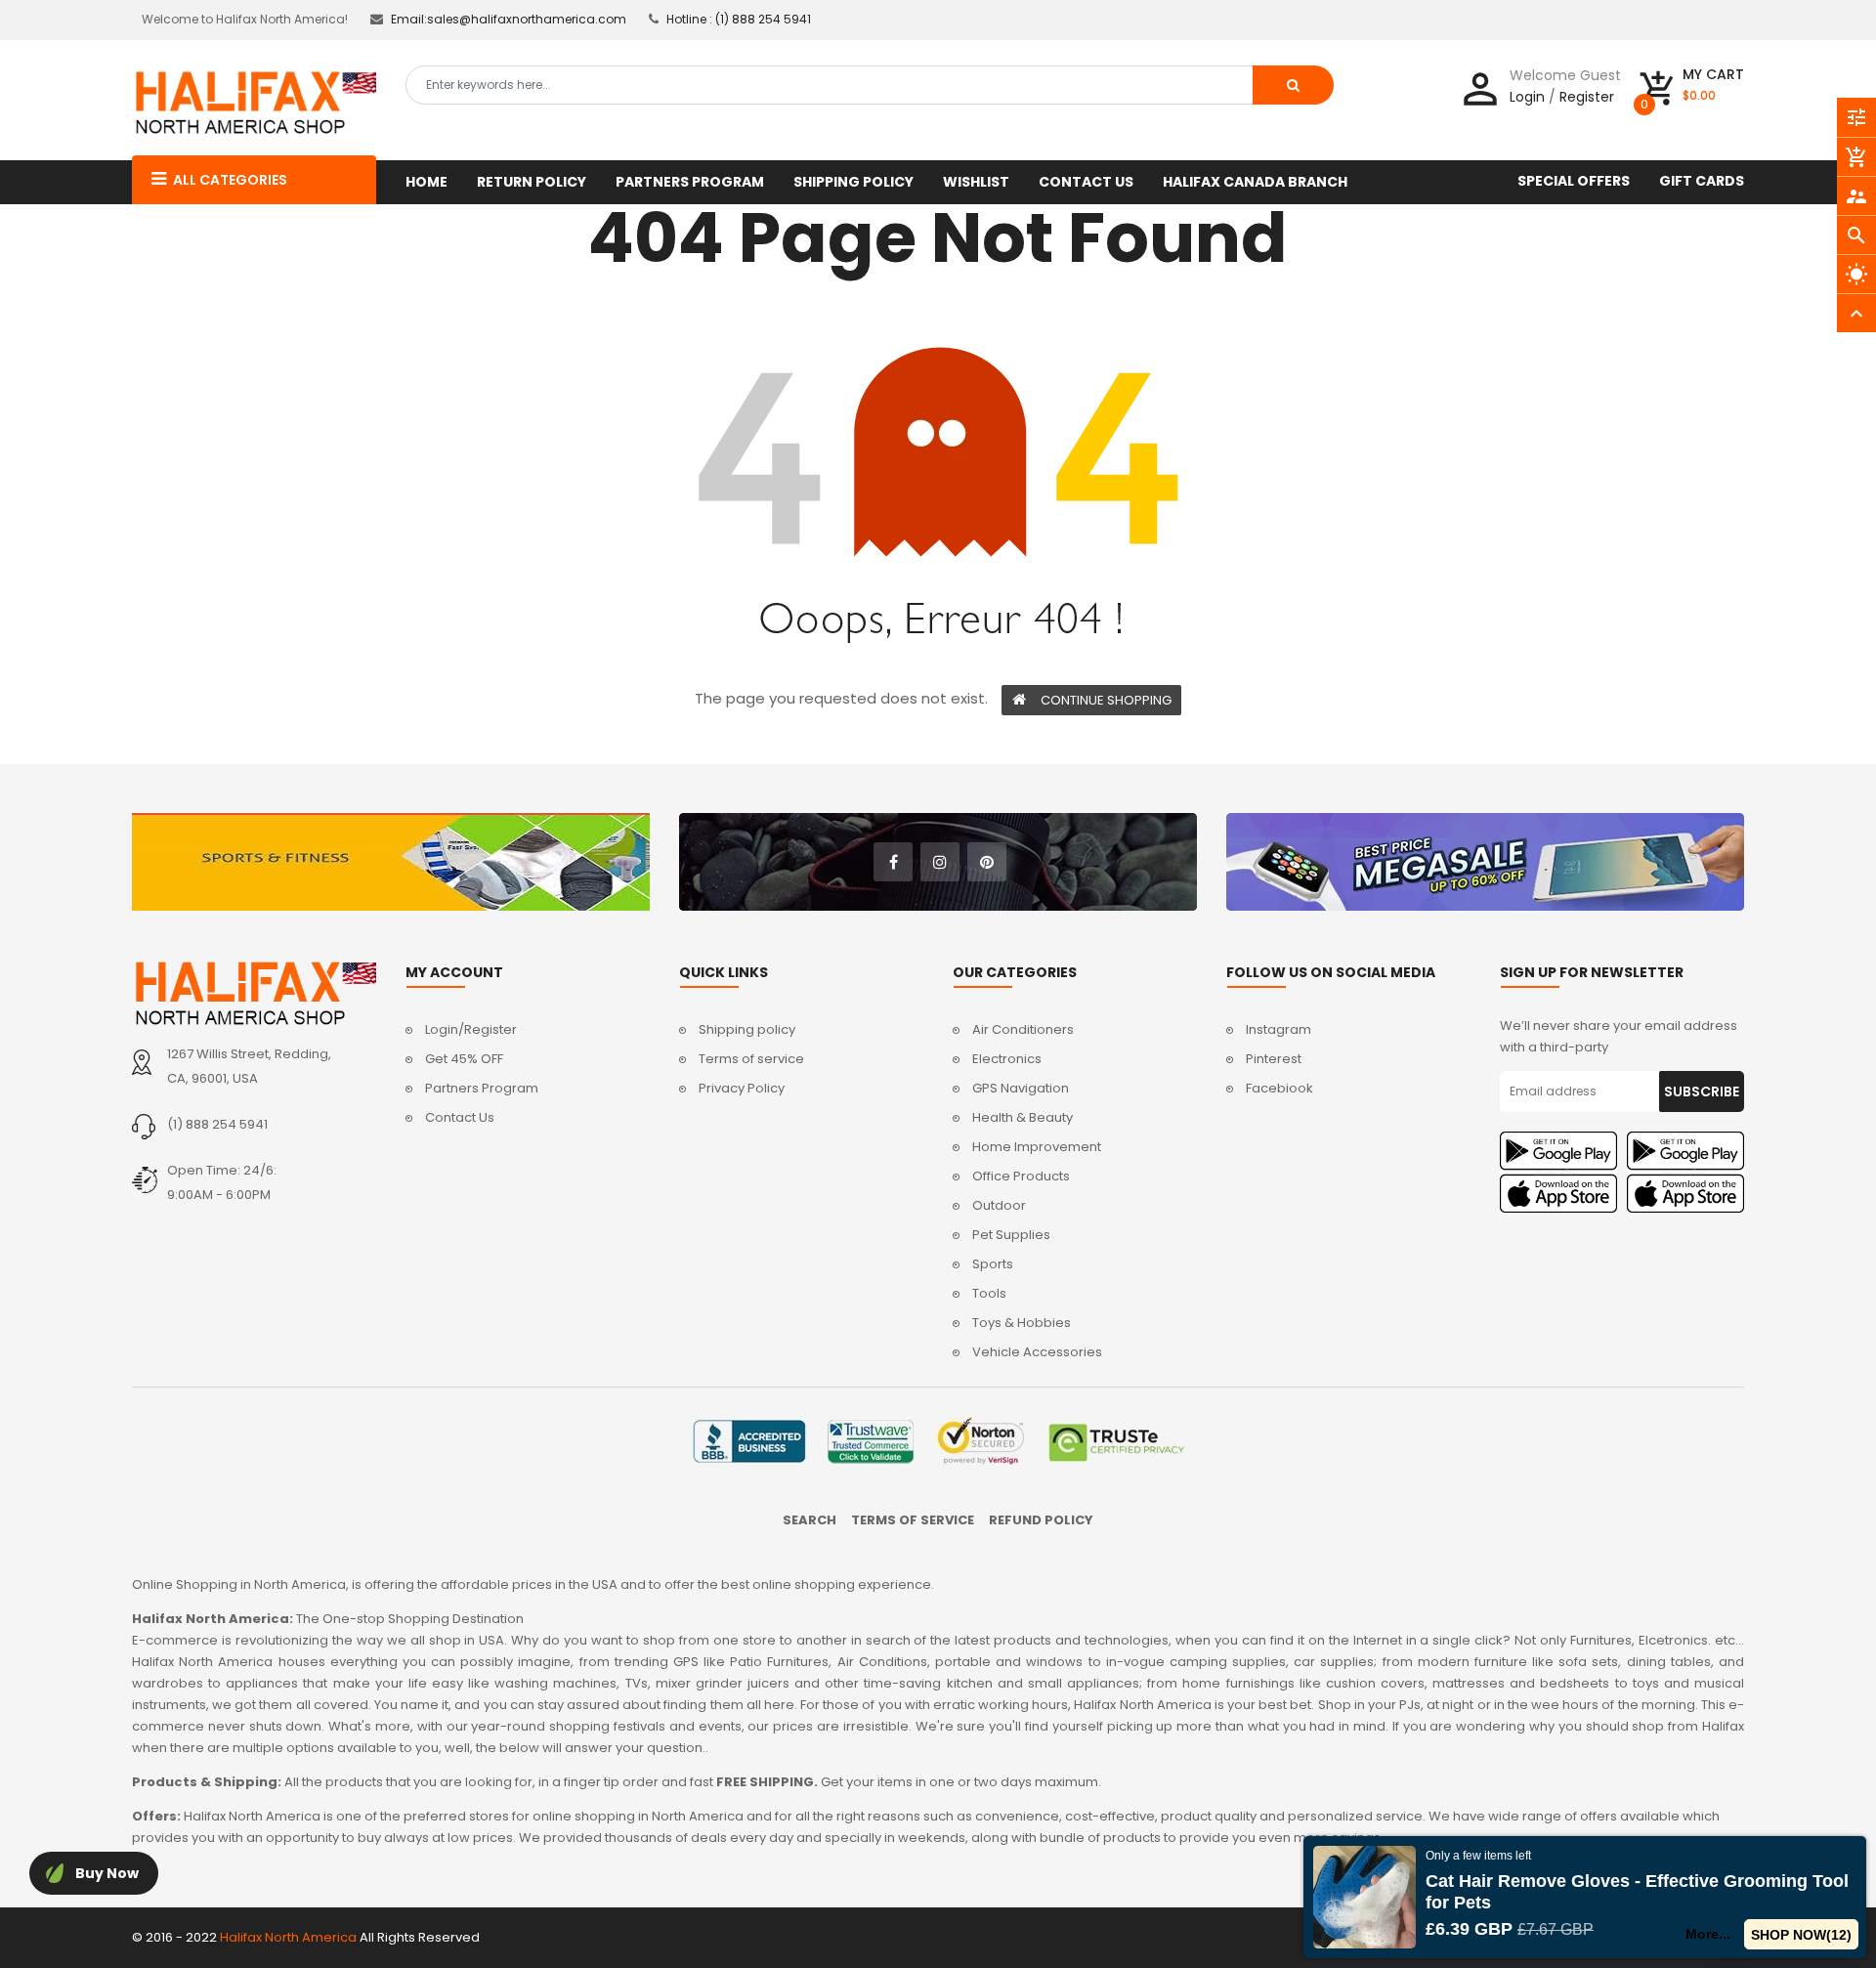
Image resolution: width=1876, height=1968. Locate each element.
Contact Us (460, 1117)
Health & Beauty (1023, 1117)
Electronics (1007, 1059)
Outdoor (999, 1205)
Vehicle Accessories (1037, 1352)
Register (1587, 97)
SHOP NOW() (1801, 1935)
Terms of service (751, 1059)
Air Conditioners (1023, 1029)
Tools (989, 1293)
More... (1708, 1934)
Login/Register (471, 1029)
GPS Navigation (1021, 1088)
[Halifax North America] (254, 993)
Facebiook (1279, 1088)
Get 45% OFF (464, 1059)
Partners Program (482, 1088)
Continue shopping (1106, 700)
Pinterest (1274, 1059)
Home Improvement (1037, 1147)
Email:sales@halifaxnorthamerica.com (509, 19)
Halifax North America (288, 1937)
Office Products (1021, 1176)
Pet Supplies (1011, 1235)
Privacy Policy (742, 1088)
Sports (993, 1264)
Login (1527, 97)
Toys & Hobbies (1022, 1323)
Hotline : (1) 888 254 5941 (739, 19)
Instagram (1279, 1029)
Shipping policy (747, 1029)
